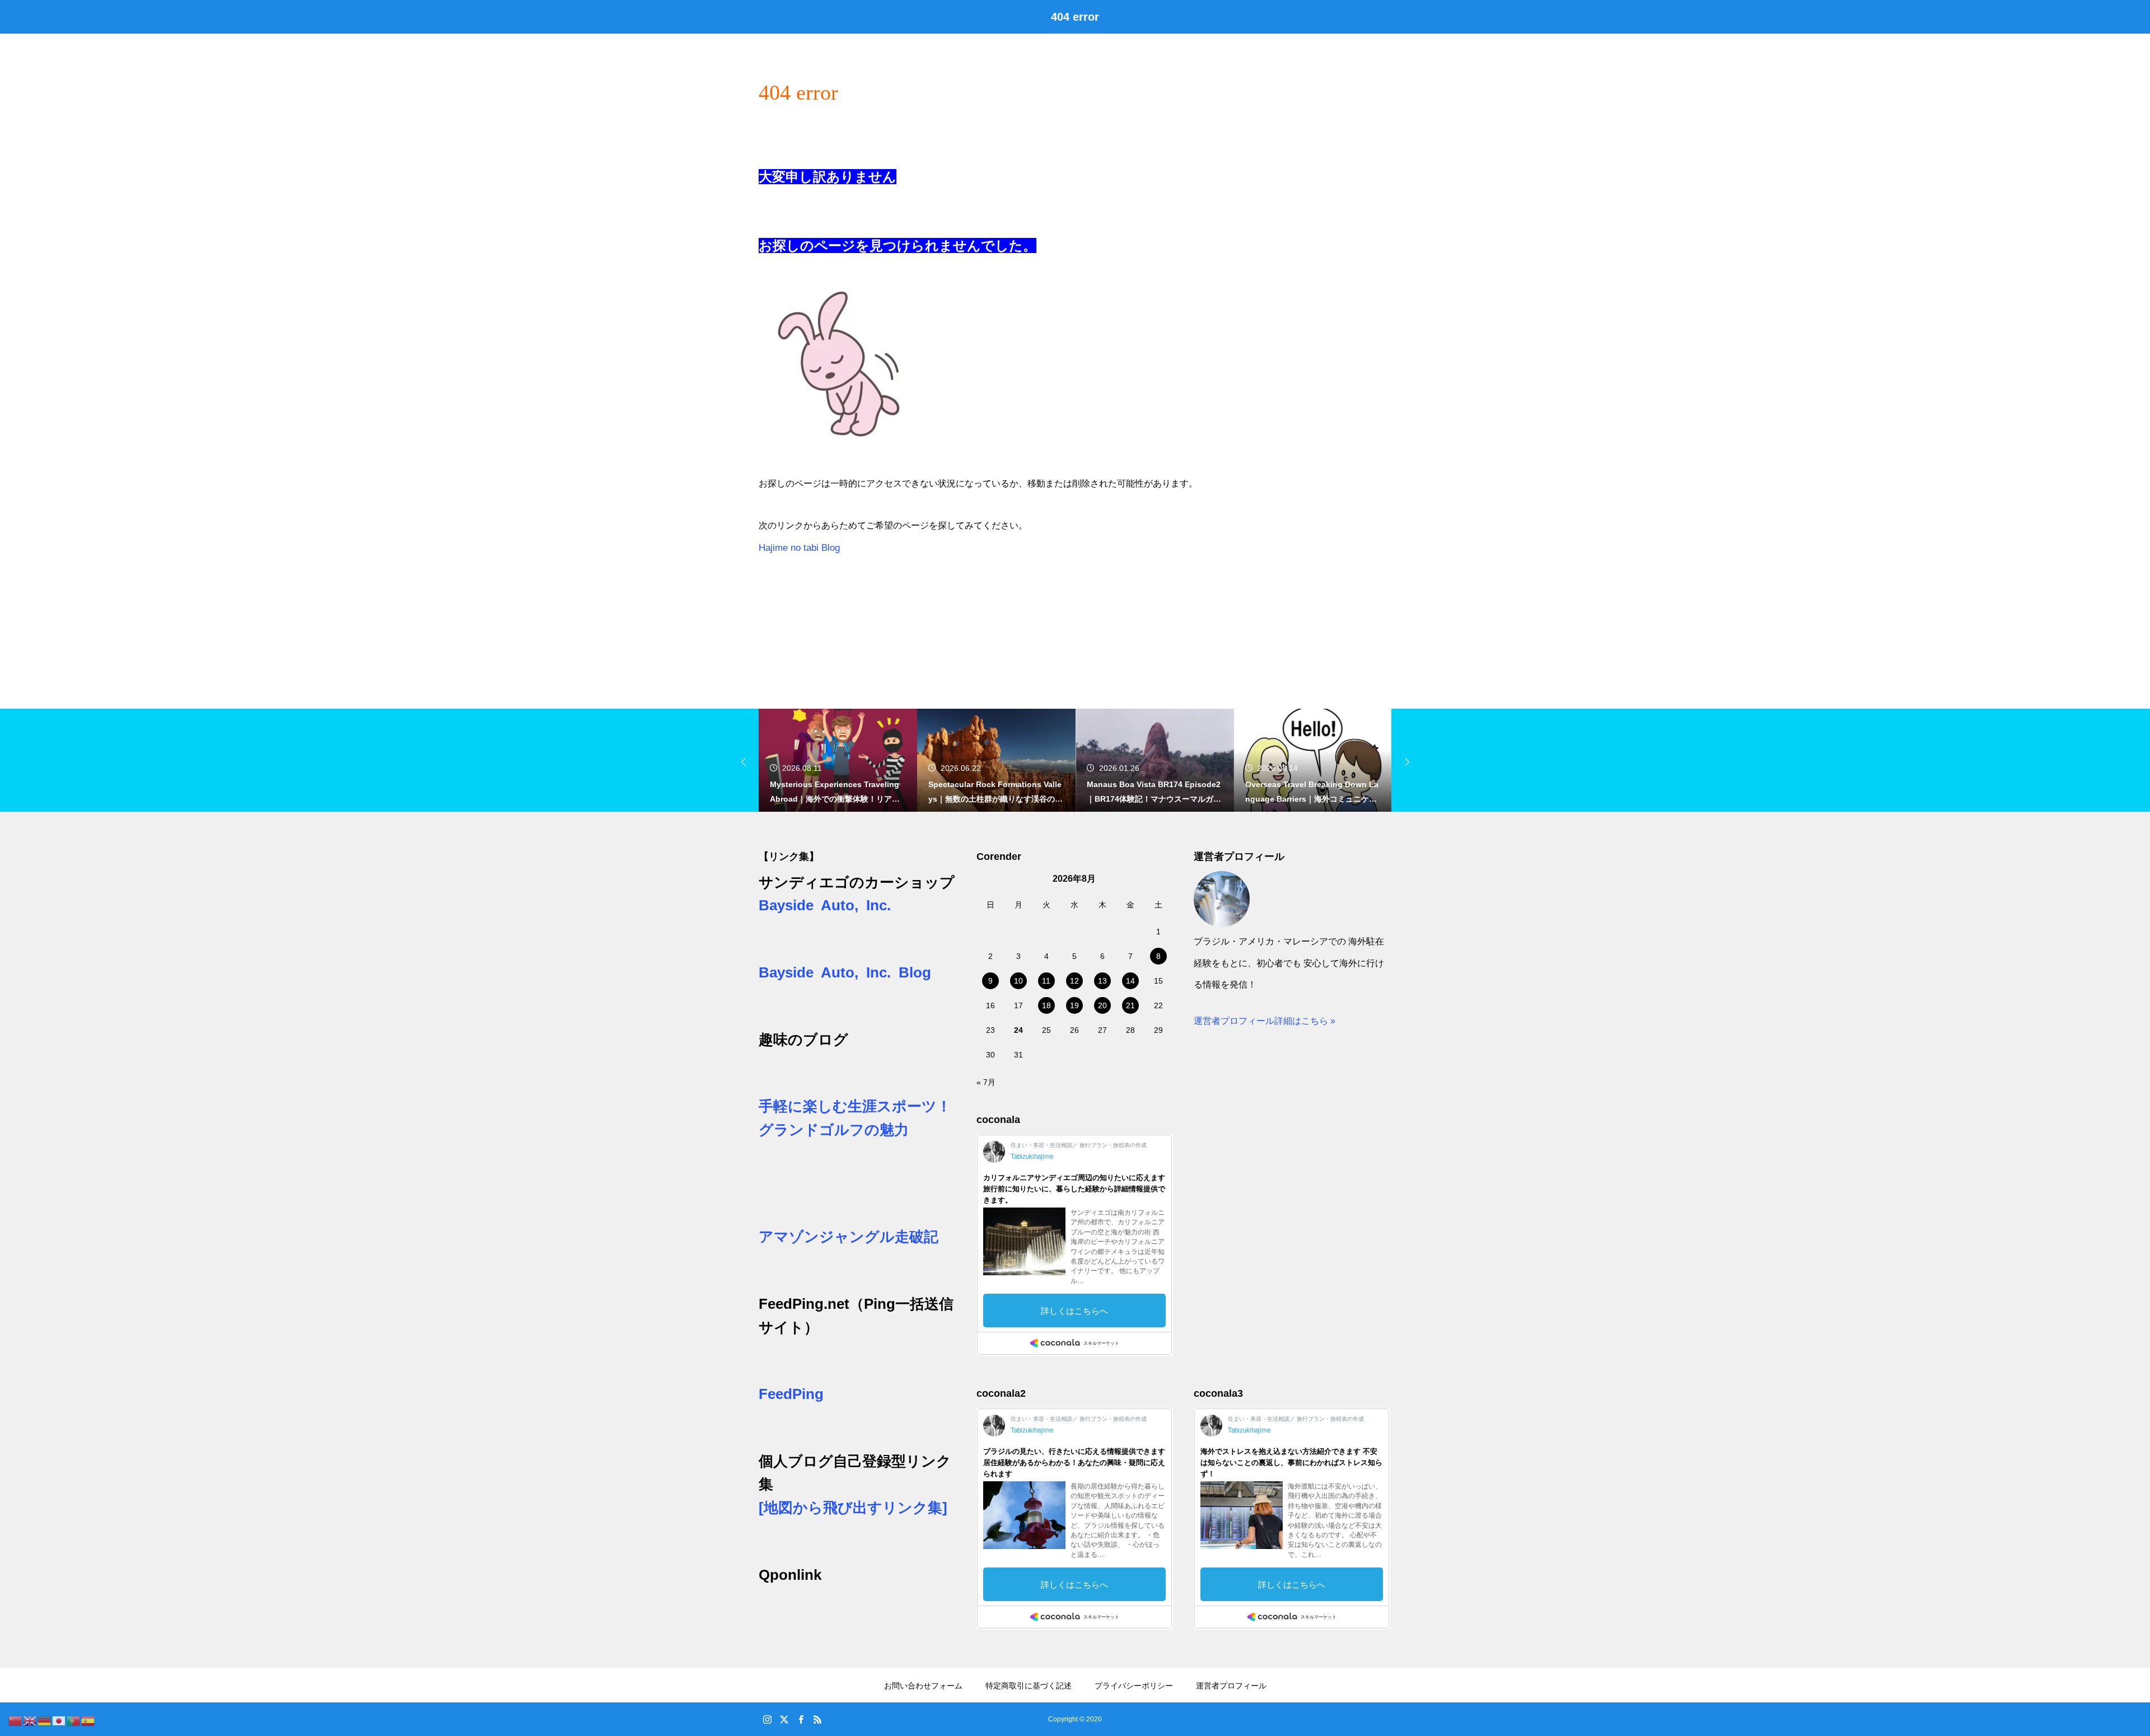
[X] (784, 1719)
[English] (30, 1720)
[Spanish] (88, 1720)
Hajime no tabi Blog (799, 548)
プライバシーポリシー (1134, 1686)
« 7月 (986, 1082)
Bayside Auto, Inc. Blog (845, 972)
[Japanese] (59, 1720)
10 (1018, 981)
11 (1046, 981)
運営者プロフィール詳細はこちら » (1265, 1021)
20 (1102, 1005)
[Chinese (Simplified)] (16, 1720)
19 (1074, 1005)
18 (1046, 1005)
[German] (45, 1720)
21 (1130, 1005)
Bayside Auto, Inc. (825, 905)
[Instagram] (767, 1719)
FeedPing (791, 1394)
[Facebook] (801, 1719)
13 (1102, 981)
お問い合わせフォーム (923, 1686)
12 (1074, 981)
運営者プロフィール (1231, 1686)
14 (1130, 981)
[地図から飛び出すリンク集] (853, 1508)
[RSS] (817, 1719)
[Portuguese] (74, 1720)
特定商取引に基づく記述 (1029, 1686)
